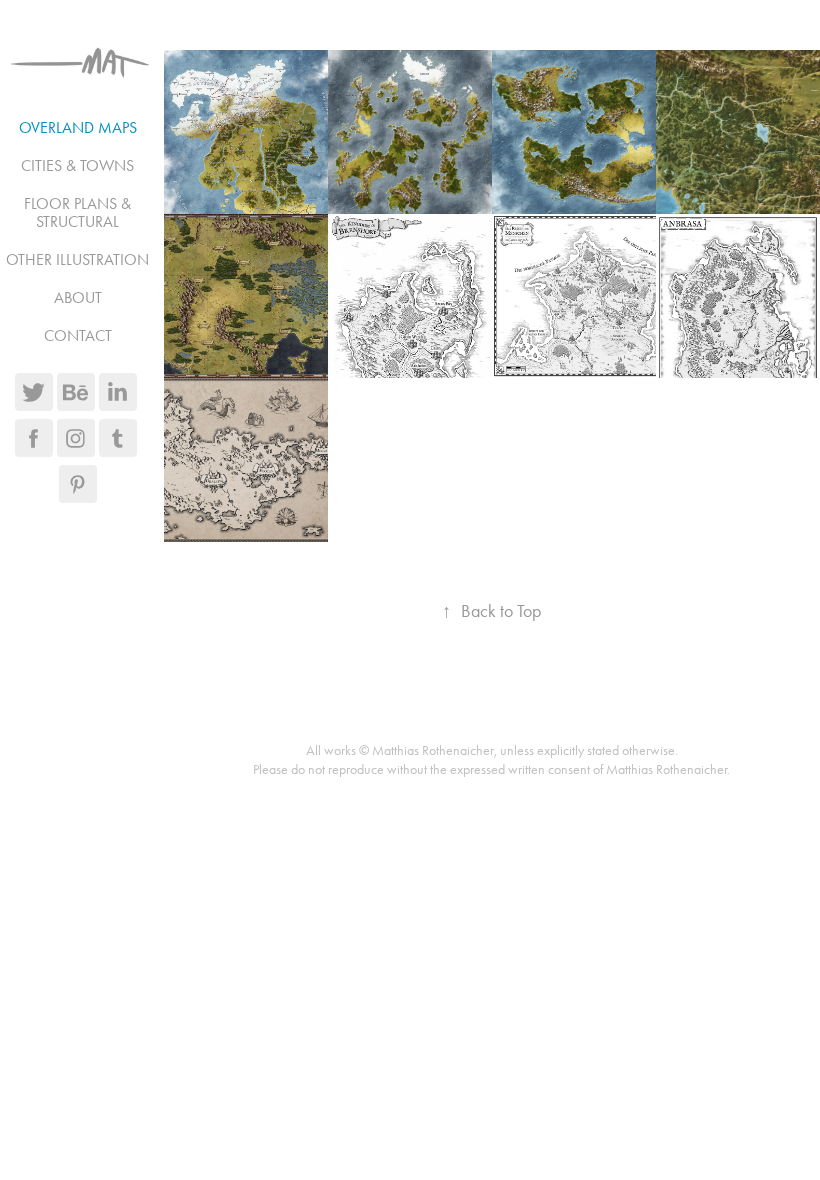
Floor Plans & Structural (77, 212)
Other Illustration (77, 259)
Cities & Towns (77, 165)
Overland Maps (78, 127)
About (78, 297)
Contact (78, 335)
